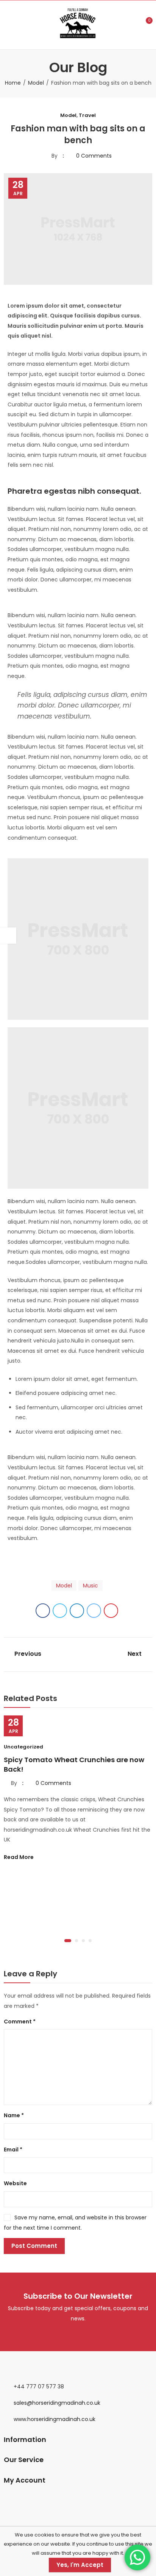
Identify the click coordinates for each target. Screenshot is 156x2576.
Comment (20, 2022)
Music (90, 1586)
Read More (19, 1857)
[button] (68, 1941)
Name (14, 2115)
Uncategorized (23, 1747)
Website (15, 2183)
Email (13, 2150)
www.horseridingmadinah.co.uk (55, 2419)
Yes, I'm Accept (80, 2565)
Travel (87, 115)
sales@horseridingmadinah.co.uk (57, 2403)
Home (13, 83)
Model (36, 83)
